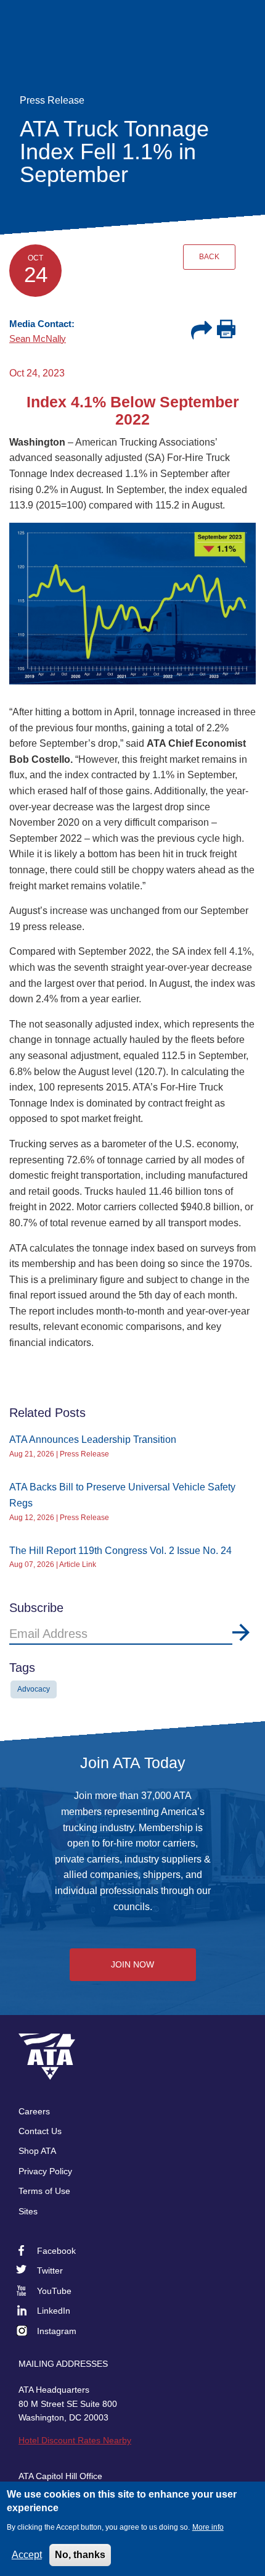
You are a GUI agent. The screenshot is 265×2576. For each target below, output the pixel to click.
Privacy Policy (45, 2171)
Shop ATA (37, 2151)
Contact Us (40, 2131)
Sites (28, 2211)
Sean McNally (38, 339)
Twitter (50, 2271)
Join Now (132, 1964)
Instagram (57, 2331)
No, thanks (80, 2555)
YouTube (54, 2291)
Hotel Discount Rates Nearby (75, 2440)
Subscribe (241, 1632)
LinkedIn (54, 2311)
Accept (27, 2555)
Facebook (56, 2251)
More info (208, 2527)
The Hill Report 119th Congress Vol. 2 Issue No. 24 (120, 1551)
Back (209, 257)
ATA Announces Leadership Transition (93, 1440)
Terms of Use (44, 2191)
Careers (34, 2111)
